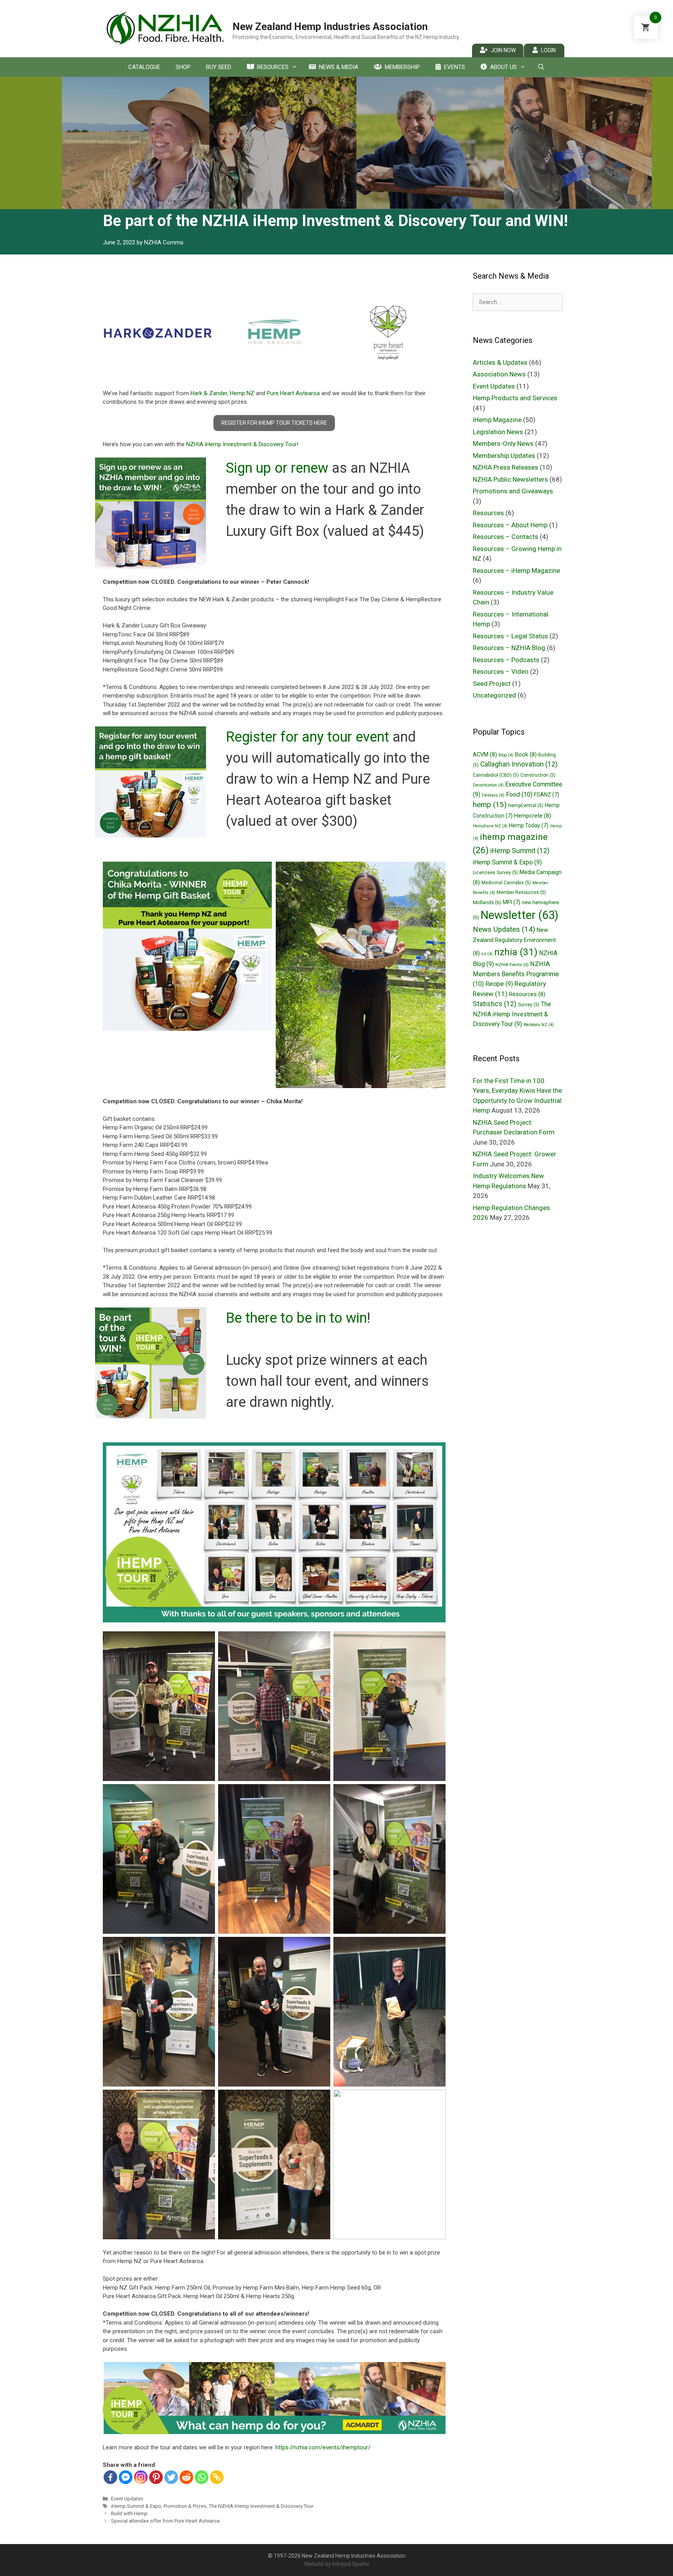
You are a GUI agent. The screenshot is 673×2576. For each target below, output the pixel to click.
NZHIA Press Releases (506, 467)
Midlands (487, 902)
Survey (529, 1005)
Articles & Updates (500, 362)
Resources (273, 67)
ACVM (485, 754)
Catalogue (144, 67)
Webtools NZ (539, 1025)
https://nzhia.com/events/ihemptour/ (323, 2447)
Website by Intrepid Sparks (337, 2564)
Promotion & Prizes (185, 2506)
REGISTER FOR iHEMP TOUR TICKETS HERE (274, 423)
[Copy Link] (217, 2477)
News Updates (504, 929)
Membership (402, 67)
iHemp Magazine (497, 420)
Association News (499, 374)
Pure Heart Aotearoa (293, 393)
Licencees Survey (495, 873)
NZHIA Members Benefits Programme (516, 974)
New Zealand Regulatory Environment (514, 942)
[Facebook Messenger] (126, 2477)
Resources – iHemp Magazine (516, 571)
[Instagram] (141, 2477)
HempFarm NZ (490, 826)
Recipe (499, 984)
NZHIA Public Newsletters (510, 479)
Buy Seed (219, 67)
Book (526, 754)
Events (455, 67)
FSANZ (547, 795)
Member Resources (521, 892)
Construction (538, 775)
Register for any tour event (307, 737)
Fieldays (493, 795)
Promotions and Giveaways (513, 491)
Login (548, 50)
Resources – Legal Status (510, 636)
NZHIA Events (512, 965)
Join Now (503, 50)
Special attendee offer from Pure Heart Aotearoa (165, 2521)
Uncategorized (494, 695)
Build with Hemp (129, 2513)
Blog (506, 755)
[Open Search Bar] (541, 67)
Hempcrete (533, 816)
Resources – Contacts (506, 537)
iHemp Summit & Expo (136, 2506)
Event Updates (127, 2499)
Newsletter (520, 915)
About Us (503, 67)
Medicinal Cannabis (506, 883)
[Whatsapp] (202, 2477)
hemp (490, 805)
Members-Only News (503, 443)
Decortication (488, 785)
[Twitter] (171, 2477)
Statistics (495, 1004)
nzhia (516, 952)
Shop (183, 67)
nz (487, 954)
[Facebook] (110, 2477)
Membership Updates (504, 456)
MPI (512, 902)
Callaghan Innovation (519, 764)
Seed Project (492, 684)
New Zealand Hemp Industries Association (330, 27)
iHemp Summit (520, 851)
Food (519, 794)
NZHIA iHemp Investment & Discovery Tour (241, 444)
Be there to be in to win (296, 1318)
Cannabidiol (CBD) (496, 775)
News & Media (339, 67)
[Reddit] (186, 2477)
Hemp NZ (242, 393)
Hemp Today (529, 825)
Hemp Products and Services (515, 398)
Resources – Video (501, 671)
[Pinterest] (156, 2477)
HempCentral (526, 806)
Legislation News (498, 432)
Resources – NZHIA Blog (509, 648)
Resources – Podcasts (506, 660)
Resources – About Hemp (510, 525)
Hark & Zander (209, 393)
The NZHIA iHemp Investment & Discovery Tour (261, 2506)
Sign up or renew (277, 468)
